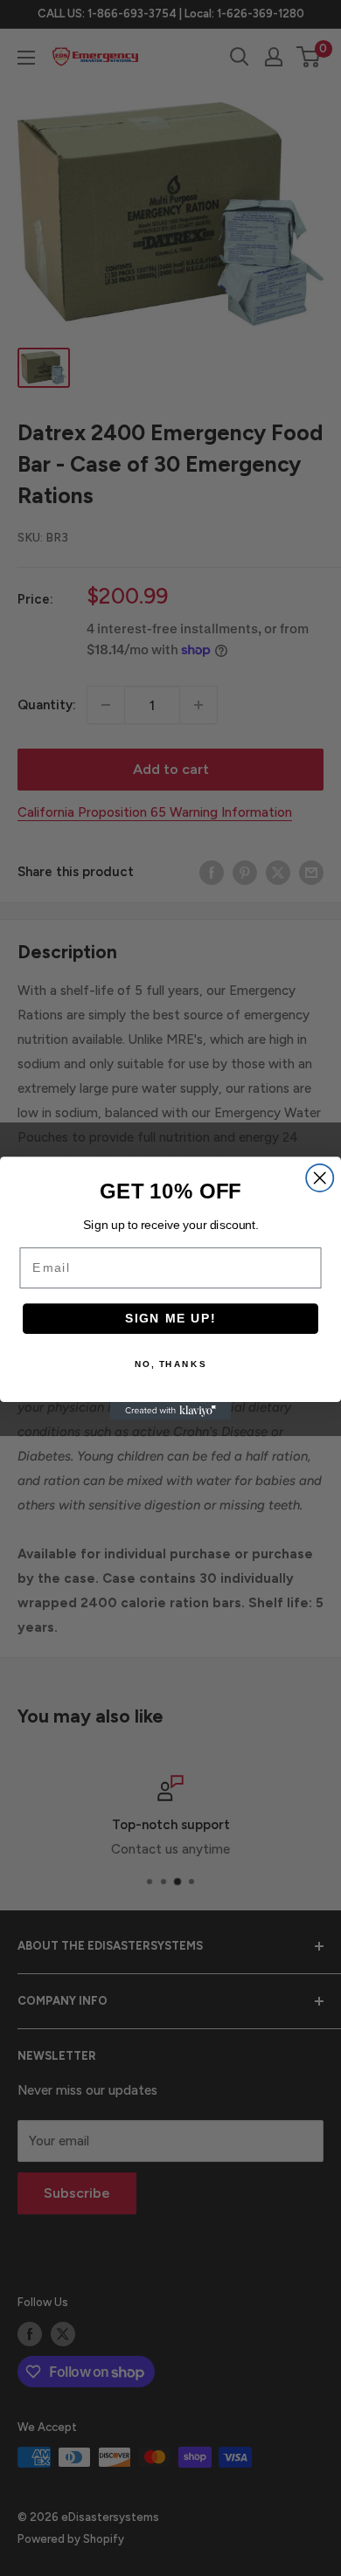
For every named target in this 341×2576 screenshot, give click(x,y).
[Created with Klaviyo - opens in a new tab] (171, 1411)
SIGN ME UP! (171, 1318)
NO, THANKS (170, 1364)
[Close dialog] (320, 1177)
